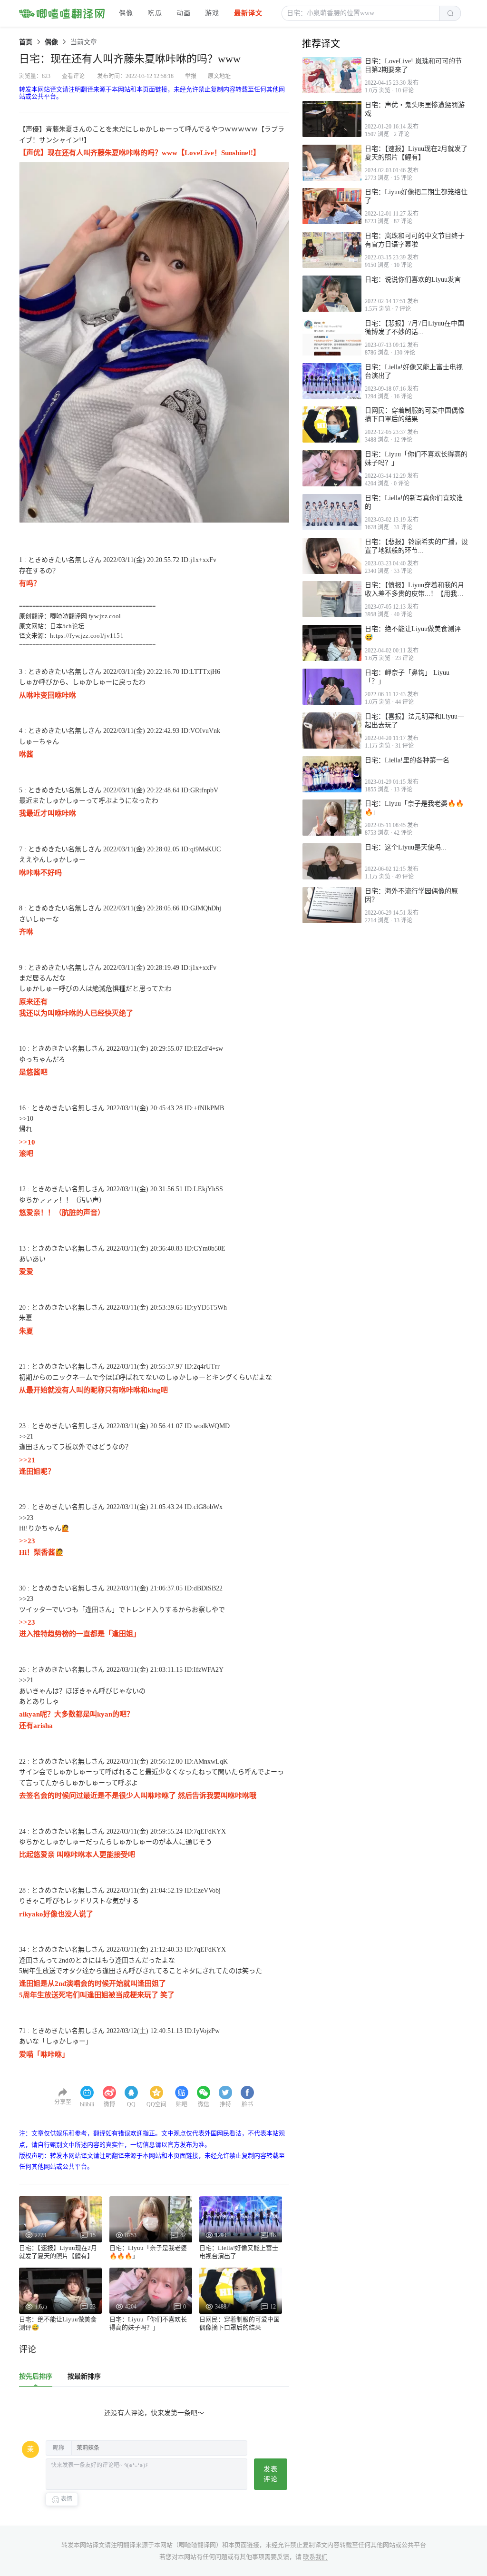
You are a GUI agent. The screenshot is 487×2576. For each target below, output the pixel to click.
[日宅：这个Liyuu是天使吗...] (332, 861)
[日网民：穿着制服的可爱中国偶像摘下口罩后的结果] (332, 424)
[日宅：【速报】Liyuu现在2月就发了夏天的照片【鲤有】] (332, 163)
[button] (361, 13)
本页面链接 (244, 2545)
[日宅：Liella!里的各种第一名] (332, 774)
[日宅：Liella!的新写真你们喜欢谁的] (332, 512)
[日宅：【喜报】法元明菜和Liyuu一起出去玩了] (332, 730)
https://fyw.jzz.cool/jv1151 (87, 636)
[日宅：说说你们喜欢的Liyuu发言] (332, 294)
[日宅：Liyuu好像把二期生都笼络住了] (332, 206)
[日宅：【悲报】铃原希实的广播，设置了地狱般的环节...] (332, 556)
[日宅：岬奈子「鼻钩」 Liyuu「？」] (332, 687)
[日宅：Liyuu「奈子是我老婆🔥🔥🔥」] (332, 818)
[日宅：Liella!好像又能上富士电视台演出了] (332, 381)
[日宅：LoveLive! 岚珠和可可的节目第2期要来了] (332, 75)
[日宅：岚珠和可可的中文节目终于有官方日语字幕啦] (332, 250)
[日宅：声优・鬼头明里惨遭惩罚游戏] (332, 119)
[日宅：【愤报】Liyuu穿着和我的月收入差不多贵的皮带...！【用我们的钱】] (332, 599)
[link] (26, 42)
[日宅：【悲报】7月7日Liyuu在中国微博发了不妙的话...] (332, 337)
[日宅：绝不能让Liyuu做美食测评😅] (332, 643)
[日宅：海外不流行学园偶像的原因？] (332, 905)
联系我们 (315, 2557)
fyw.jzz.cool (105, 616)
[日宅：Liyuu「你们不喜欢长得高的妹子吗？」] (332, 468)
